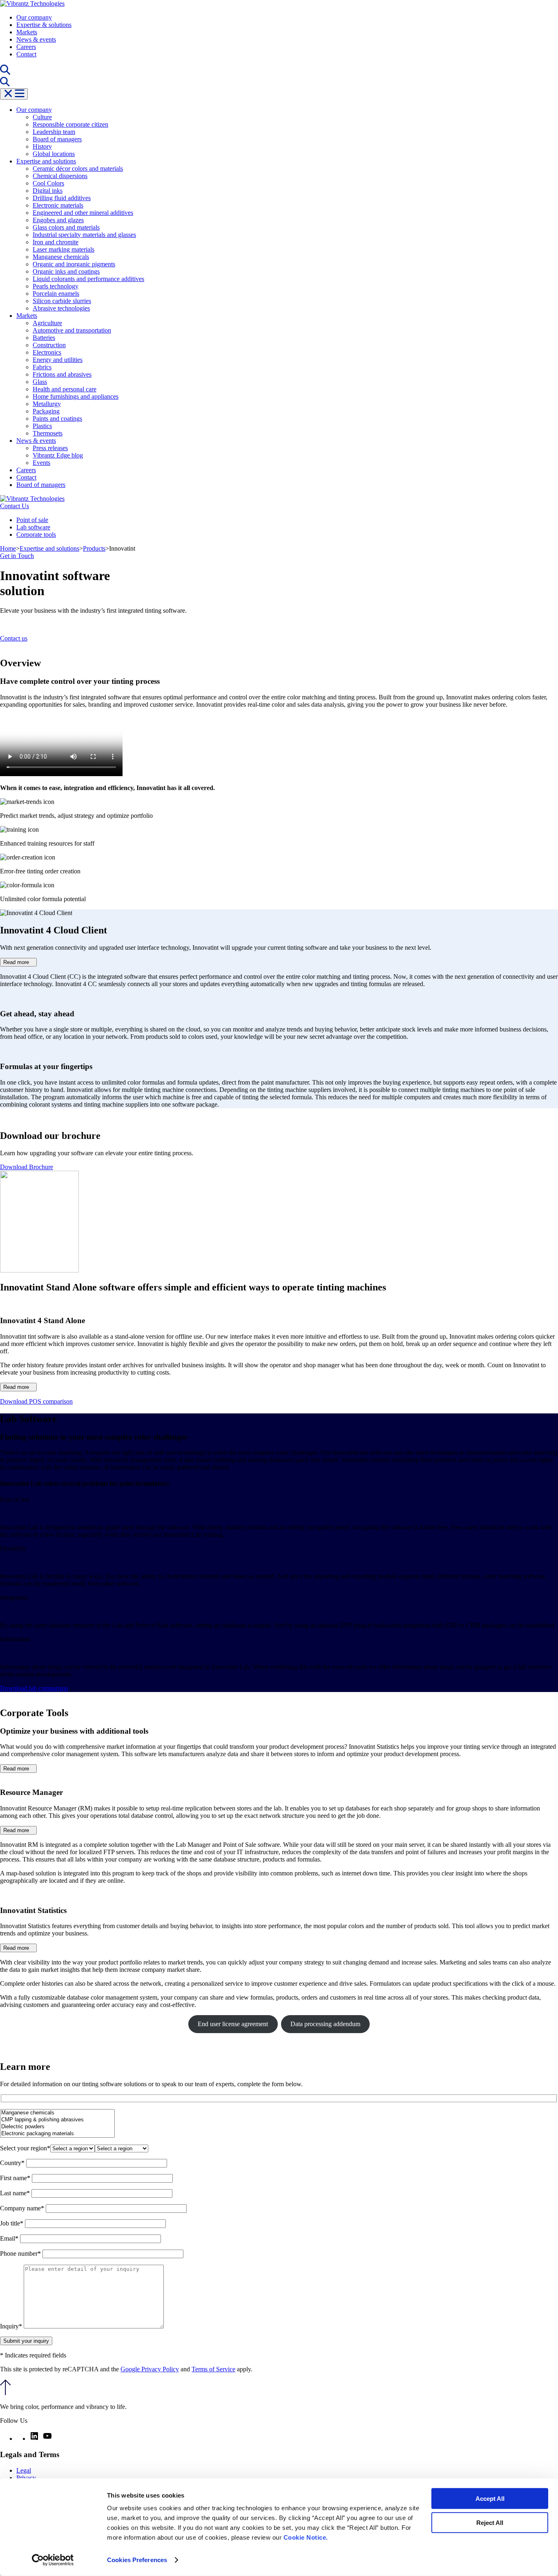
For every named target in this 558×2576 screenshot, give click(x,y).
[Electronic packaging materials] (57, 2134)
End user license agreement (233, 2024)
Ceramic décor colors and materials (78, 169)
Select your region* (25, 2148)
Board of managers (57, 139)
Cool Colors (48, 183)
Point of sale (32, 520)
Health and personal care (65, 389)
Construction (49, 345)
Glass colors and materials (66, 227)
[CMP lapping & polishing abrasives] (57, 2120)
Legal (24, 2470)
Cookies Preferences (137, 2560)
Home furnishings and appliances (76, 396)
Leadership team (54, 132)
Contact (26, 54)
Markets (27, 32)
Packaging (46, 411)
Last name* (16, 2193)
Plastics (42, 426)
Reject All (490, 2522)
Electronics (47, 352)
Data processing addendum (325, 2024)
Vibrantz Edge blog (58, 455)
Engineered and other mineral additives (83, 213)
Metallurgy (47, 404)
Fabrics (42, 367)
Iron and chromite (56, 242)
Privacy (26, 2478)
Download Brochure (27, 1167)
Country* (13, 2163)
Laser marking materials (64, 249)
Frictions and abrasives (62, 374)
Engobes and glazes (58, 220)
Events (41, 463)
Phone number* (21, 2253)
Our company (34, 17)
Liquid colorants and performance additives (88, 279)
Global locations (54, 154)
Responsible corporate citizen (70, 124)
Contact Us (15, 506)
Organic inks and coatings (66, 271)
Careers (26, 47)
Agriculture (47, 323)
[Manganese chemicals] (57, 2113)
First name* (16, 2178)
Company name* (23, 2208)
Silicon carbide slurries (62, 301)
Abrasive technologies (61, 308)
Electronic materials (58, 205)
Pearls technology (56, 286)
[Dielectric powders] (57, 2127)
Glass (40, 382)
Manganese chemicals (61, 257)
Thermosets (48, 433)
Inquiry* (12, 2326)
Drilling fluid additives (62, 198)
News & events (36, 39)
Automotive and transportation (72, 330)
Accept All (490, 2499)
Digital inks (48, 191)
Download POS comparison (36, 1401)
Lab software (33, 527)
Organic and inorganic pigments (74, 264)
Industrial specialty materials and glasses (84, 235)
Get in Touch (17, 556)
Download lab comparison (34, 1688)
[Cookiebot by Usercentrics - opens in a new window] (53, 2560)
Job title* (12, 2223)
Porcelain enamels (56, 294)
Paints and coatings (57, 419)
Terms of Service (213, 2369)
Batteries (44, 338)
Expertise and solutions (46, 161)
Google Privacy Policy (150, 2369)
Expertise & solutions (44, 25)
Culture (42, 117)
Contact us (14, 638)
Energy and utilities (58, 360)
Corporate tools (36, 535)
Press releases (50, 448)
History (42, 146)
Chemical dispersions (60, 176)
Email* (10, 2238)
